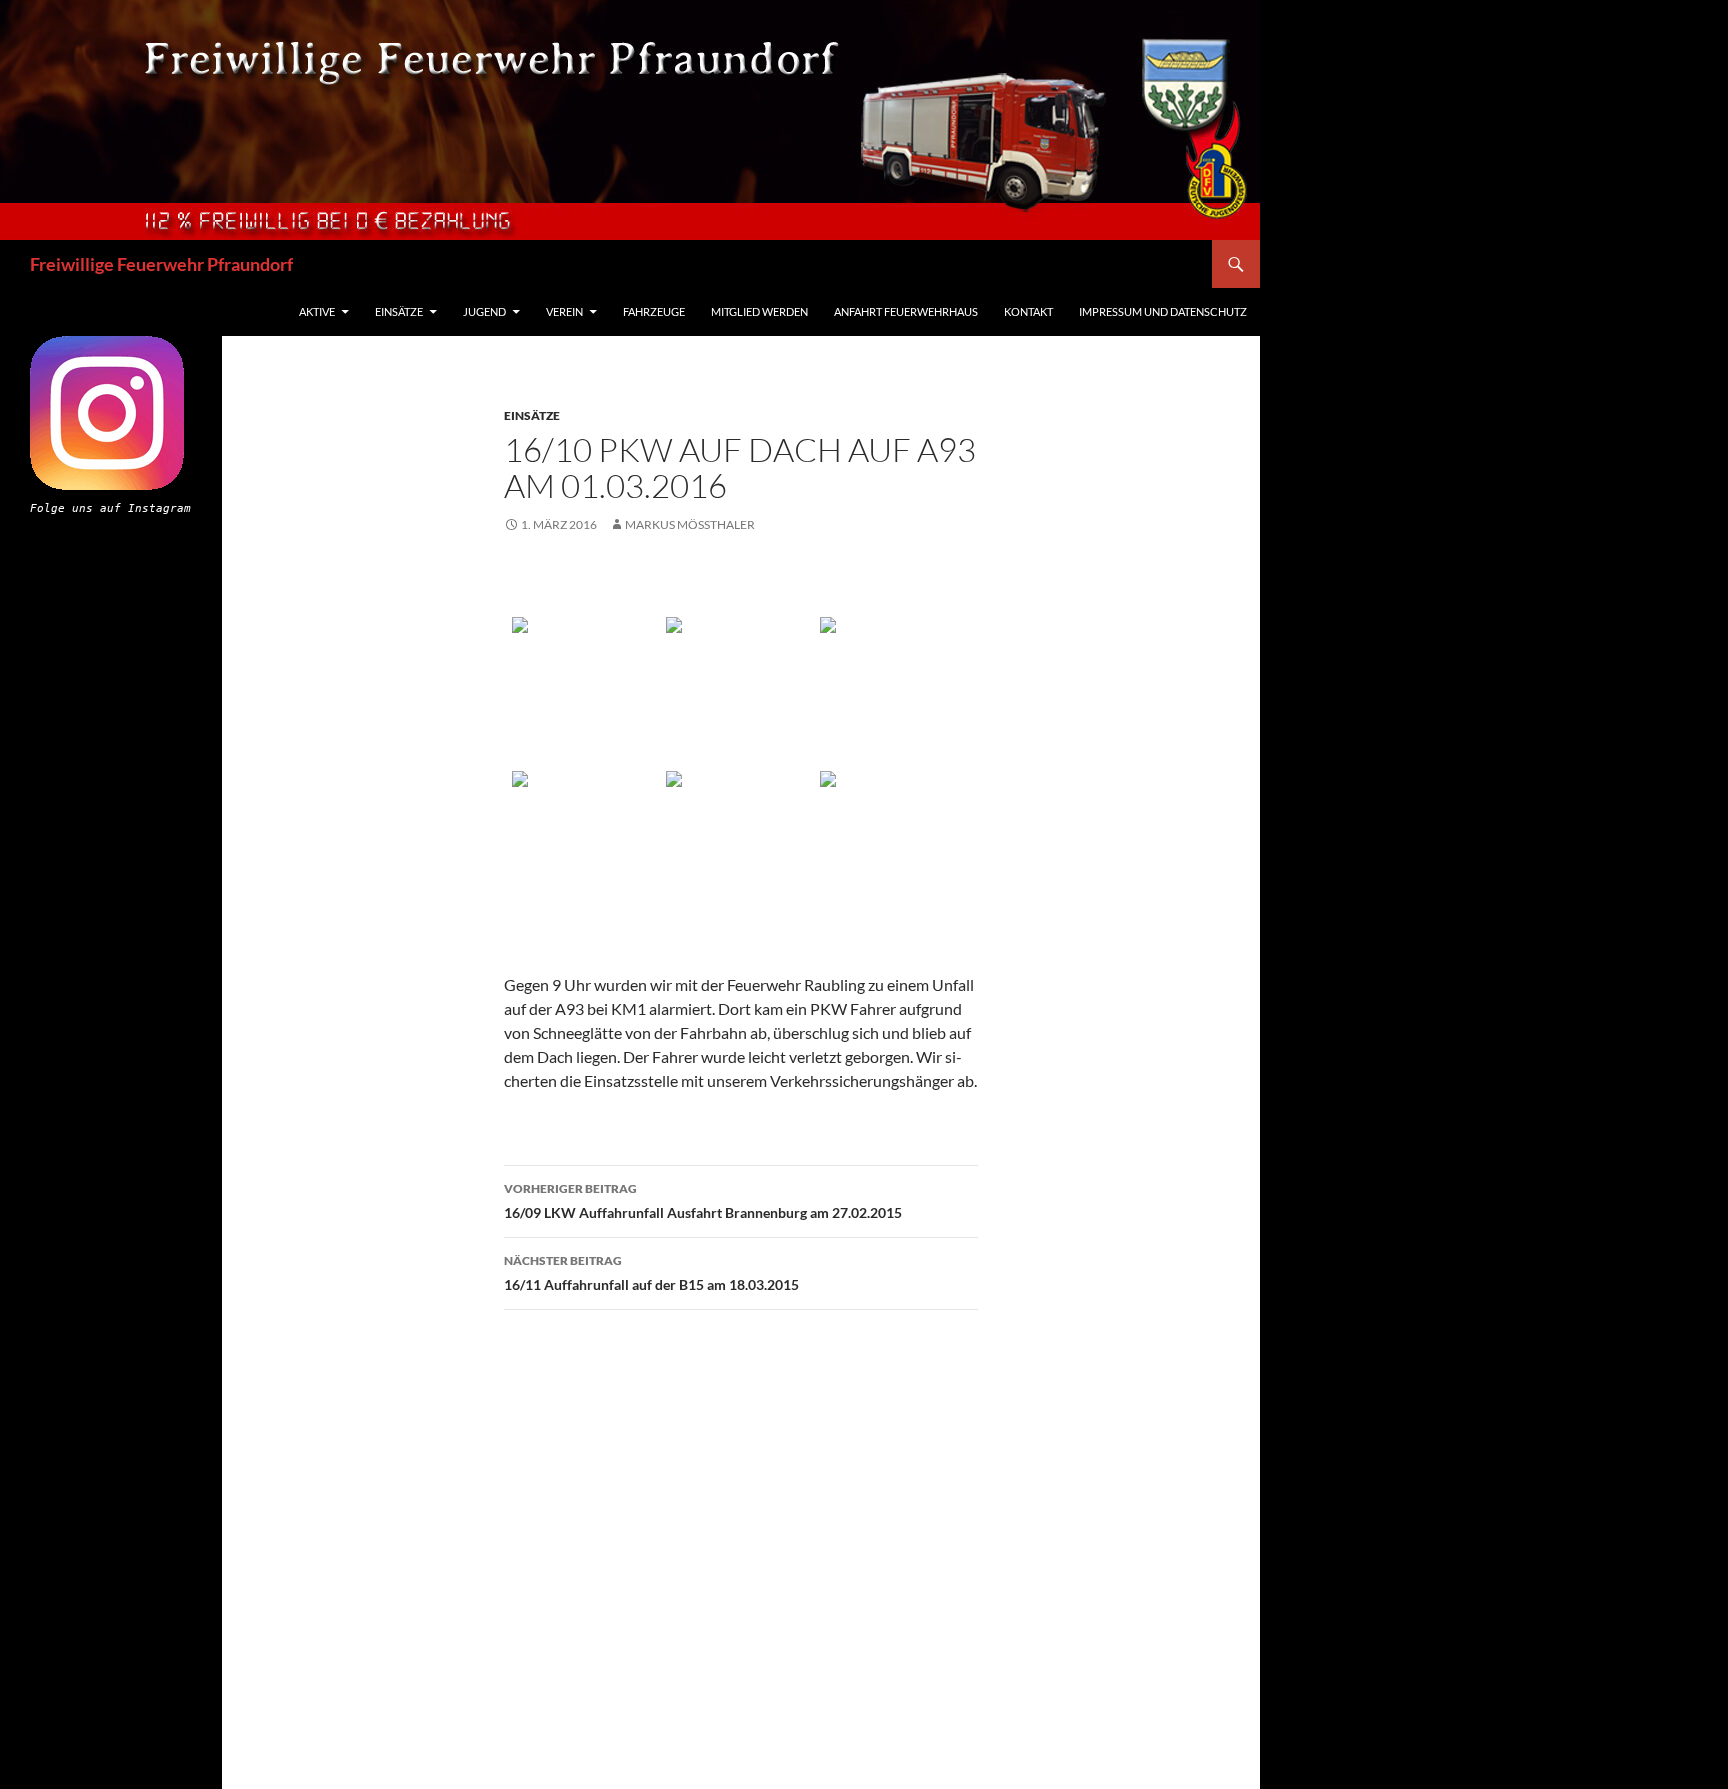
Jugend (484, 311)
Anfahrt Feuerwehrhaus (906, 311)
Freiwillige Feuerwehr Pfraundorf (161, 264)
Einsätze (399, 311)
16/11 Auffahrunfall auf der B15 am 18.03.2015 (651, 1273)
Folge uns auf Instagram (110, 508)
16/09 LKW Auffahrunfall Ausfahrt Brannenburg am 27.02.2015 (703, 1201)
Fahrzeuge (654, 311)
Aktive (317, 311)
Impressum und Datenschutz (1163, 311)
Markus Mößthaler (690, 524)
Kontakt (1028, 311)
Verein (564, 311)
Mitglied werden (759, 311)
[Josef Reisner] (587, 692)
